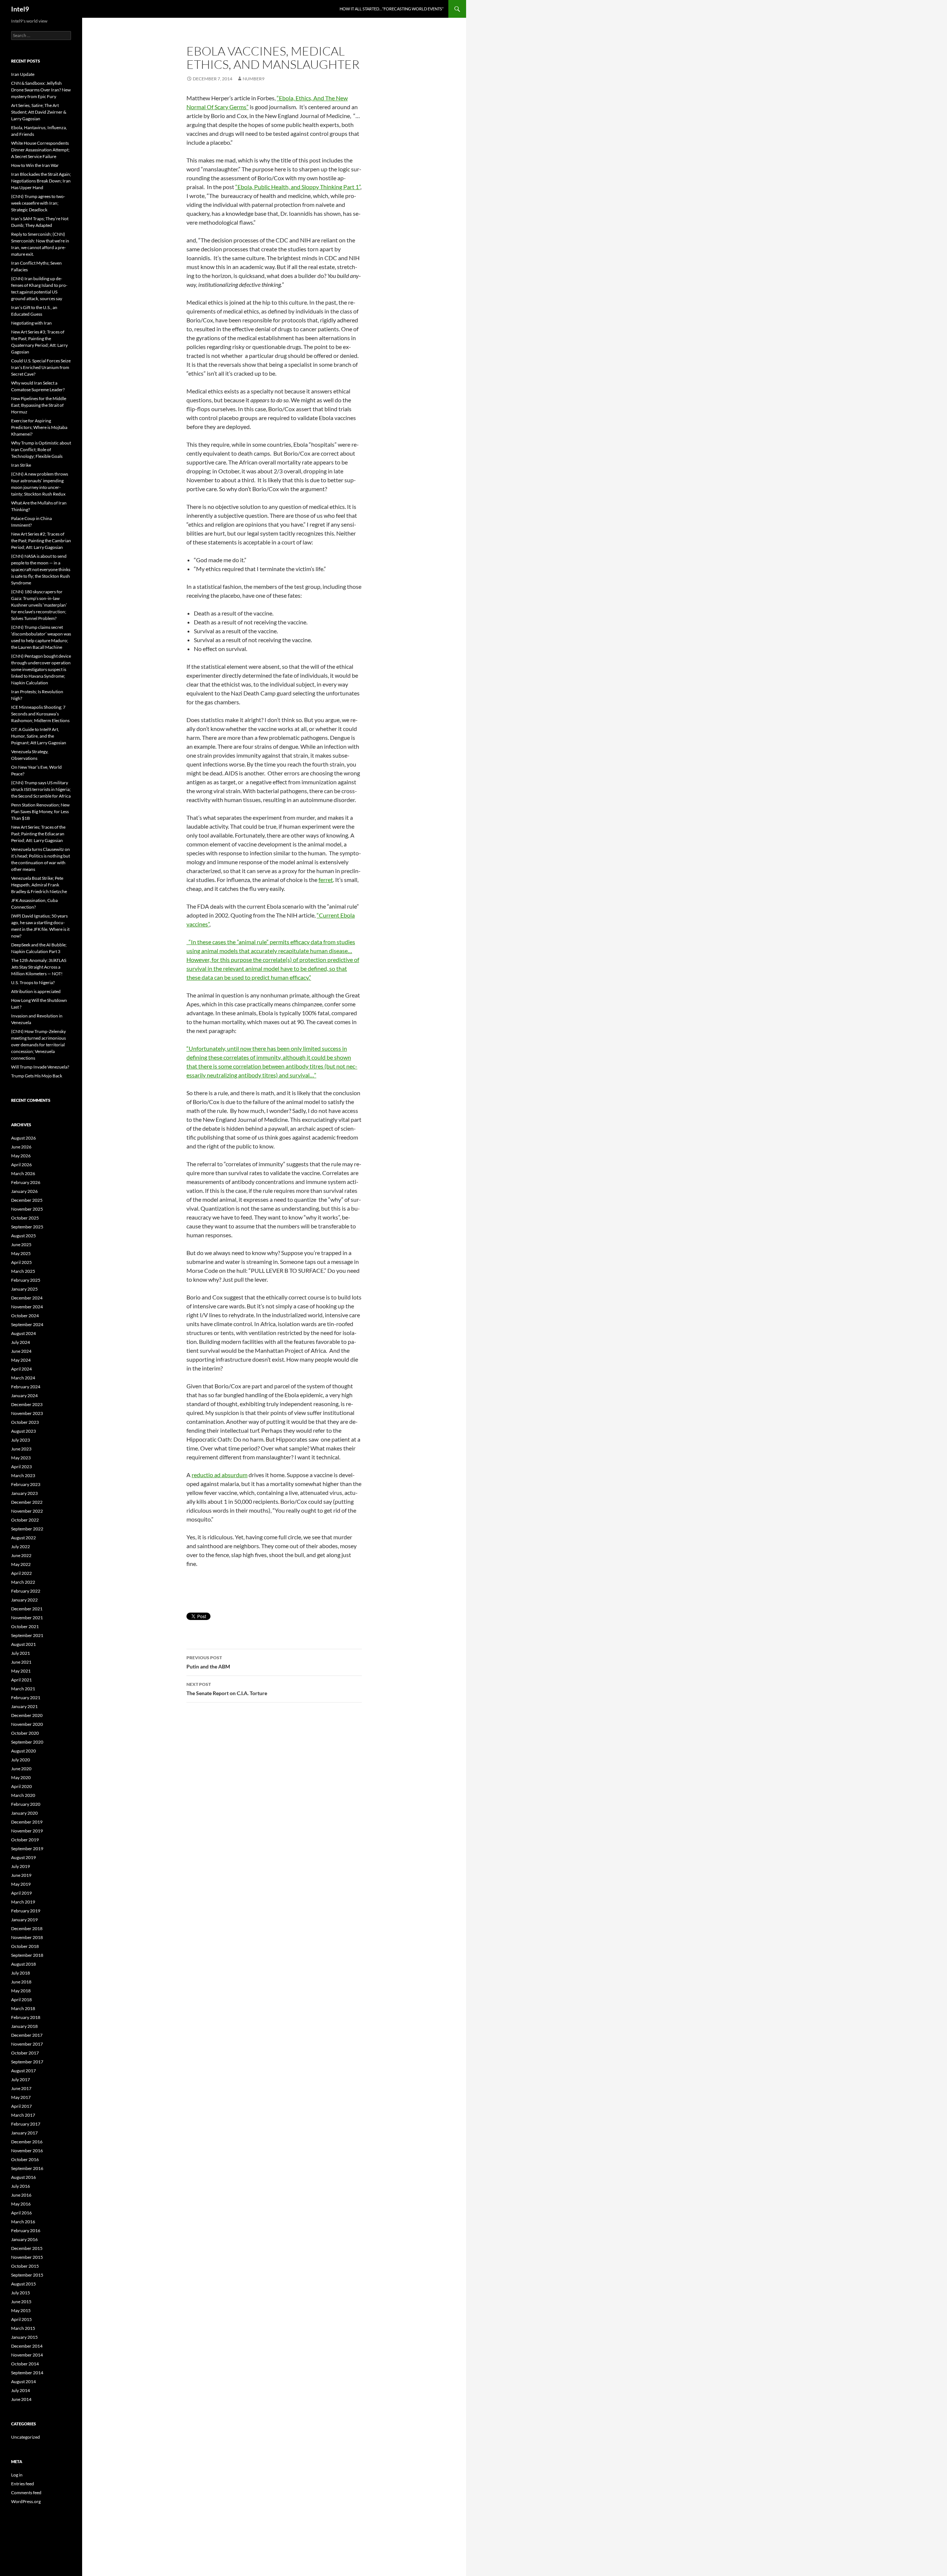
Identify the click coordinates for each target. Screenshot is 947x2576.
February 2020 (26, 1804)
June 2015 (21, 2302)
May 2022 (21, 1564)
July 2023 (21, 1440)
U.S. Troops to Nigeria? (33, 982)
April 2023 (21, 1467)
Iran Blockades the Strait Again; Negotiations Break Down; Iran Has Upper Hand (41, 181)
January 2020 (24, 1813)
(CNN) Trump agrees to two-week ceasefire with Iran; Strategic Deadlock (38, 203)
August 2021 (23, 1644)
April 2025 (21, 1262)
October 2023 (25, 1422)
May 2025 (21, 1253)
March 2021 (23, 1689)
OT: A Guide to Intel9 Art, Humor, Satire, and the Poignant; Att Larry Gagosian (39, 736)
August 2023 (23, 1431)
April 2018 (21, 2000)
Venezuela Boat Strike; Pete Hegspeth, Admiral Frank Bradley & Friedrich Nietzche (39, 885)
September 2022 (27, 1529)
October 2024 (25, 1316)
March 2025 (23, 1271)
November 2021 (27, 1618)
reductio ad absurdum (220, 1475)
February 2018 (26, 2017)
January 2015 (24, 2337)
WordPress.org (26, 2501)
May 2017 (21, 2097)
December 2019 (27, 1822)
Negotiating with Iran (31, 323)
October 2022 (25, 1520)
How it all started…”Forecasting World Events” (392, 9)
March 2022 (23, 1582)
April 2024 (21, 1369)
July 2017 (21, 2079)
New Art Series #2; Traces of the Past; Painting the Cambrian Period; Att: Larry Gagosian (41, 541)
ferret (326, 880)
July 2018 (21, 1973)
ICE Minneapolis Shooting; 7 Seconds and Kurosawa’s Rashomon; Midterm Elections (40, 714)
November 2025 (27, 1209)
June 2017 (21, 2088)
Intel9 (20, 9)
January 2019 (24, 1920)
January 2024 (24, 1396)
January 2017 (24, 2133)
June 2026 (21, 1147)
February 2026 (26, 1182)
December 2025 (27, 1200)
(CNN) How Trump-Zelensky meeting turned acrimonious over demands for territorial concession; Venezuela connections (38, 1045)
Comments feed (26, 2493)
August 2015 (23, 2284)
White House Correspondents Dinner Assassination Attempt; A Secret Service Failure (40, 150)
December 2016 (27, 2142)
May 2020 (21, 1777)
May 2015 (21, 2310)
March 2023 (23, 1475)
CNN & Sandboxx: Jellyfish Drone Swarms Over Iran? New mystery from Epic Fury (41, 90)
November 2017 (27, 2044)
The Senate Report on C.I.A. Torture (227, 1689)
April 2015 (21, 2319)
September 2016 (27, 2168)
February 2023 (26, 1484)
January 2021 (24, 1706)
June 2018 (21, 1982)
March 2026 (23, 1173)
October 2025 (25, 1218)
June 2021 (21, 1662)
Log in (17, 2475)
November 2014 (27, 2355)
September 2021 (27, 1635)
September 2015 (27, 2275)
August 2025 (23, 1236)
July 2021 (21, 1653)
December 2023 (27, 1404)
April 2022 (21, 1573)
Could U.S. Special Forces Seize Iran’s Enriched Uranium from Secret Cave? (41, 367)
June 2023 (21, 1449)
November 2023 (27, 1413)
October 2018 (25, 1946)
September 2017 (27, 2062)
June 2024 (21, 1351)
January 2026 (24, 1191)
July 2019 (21, 1866)
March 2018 (23, 2008)
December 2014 (27, 2346)
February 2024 (26, 1387)
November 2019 (27, 1831)
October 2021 (25, 1626)
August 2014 (23, 2382)
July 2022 (21, 1547)
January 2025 (24, 1289)
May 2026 (21, 1156)
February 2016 (26, 2230)
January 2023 (24, 1493)
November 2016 (27, 2151)
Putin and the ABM (208, 1662)
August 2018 (23, 1964)
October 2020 (25, 1733)
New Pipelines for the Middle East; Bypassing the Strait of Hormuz (39, 405)
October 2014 (25, 2364)
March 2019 (23, 1902)
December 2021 (27, 1609)
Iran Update (23, 74)
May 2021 (21, 1671)
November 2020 (27, 1724)
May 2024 (21, 1360)
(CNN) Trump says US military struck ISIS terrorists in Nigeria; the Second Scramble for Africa (41, 789)
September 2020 (27, 1742)
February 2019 (26, 1911)
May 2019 (21, 1884)
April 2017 (21, 2106)
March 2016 (23, 2222)
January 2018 (24, 2026)
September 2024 (27, 1324)
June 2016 (21, 2195)
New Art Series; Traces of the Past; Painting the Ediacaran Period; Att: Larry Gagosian (38, 834)
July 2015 (21, 2293)
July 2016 (21, 2186)
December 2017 (27, 2035)
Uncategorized (26, 2437)
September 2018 (27, 1955)
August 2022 (23, 1538)
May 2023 (21, 1458)
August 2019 (23, 1857)
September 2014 (27, 2373)
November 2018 (27, 1937)
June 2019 (21, 1875)
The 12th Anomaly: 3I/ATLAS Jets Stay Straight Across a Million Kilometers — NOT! (39, 967)
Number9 (254, 79)
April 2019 (21, 1893)
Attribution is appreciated (36, 991)
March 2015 (23, 2328)
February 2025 (26, 1280)
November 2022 (27, 1511)
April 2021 (21, 1680)
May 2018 (21, 1991)
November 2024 (27, 1307)
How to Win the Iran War (35, 165)
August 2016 (23, 2177)
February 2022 (26, 1591)
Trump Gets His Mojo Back (37, 1076)
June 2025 (21, 1245)
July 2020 (21, 1760)
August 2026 (23, 1138)
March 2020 (23, 1795)
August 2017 (23, 2071)
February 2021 (26, 1698)
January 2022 (24, 1600)
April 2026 (21, 1165)
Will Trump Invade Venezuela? (40, 1067)
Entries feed (23, 2484)
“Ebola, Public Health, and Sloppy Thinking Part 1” (298, 187)
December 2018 (27, 1928)
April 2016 (21, 2213)
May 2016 (21, 2204)
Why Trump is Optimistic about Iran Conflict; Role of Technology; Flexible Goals (41, 450)
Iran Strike (21, 465)
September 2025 (27, 1227)
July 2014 (21, 2390)
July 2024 (21, 1342)
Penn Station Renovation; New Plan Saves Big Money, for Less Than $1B (40, 811)
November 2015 (27, 2257)
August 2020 (23, 1751)
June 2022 (21, 1555)
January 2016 (24, 2239)
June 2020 (21, 1769)
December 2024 (27, 1298)
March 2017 (23, 2115)
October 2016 (25, 2159)
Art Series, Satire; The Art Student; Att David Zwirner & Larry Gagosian (39, 112)
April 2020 (21, 1786)
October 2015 (25, 2266)
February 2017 (26, 2124)
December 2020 (27, 1715)
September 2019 (27, 1849)
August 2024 (23, 1333)
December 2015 (27, 2248)
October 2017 (25, 2053)
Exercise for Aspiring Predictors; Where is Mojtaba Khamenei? (39, 427)
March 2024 (23, 1378)
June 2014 (21, 2399)
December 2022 (27, 1502)
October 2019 (25, 1840)
